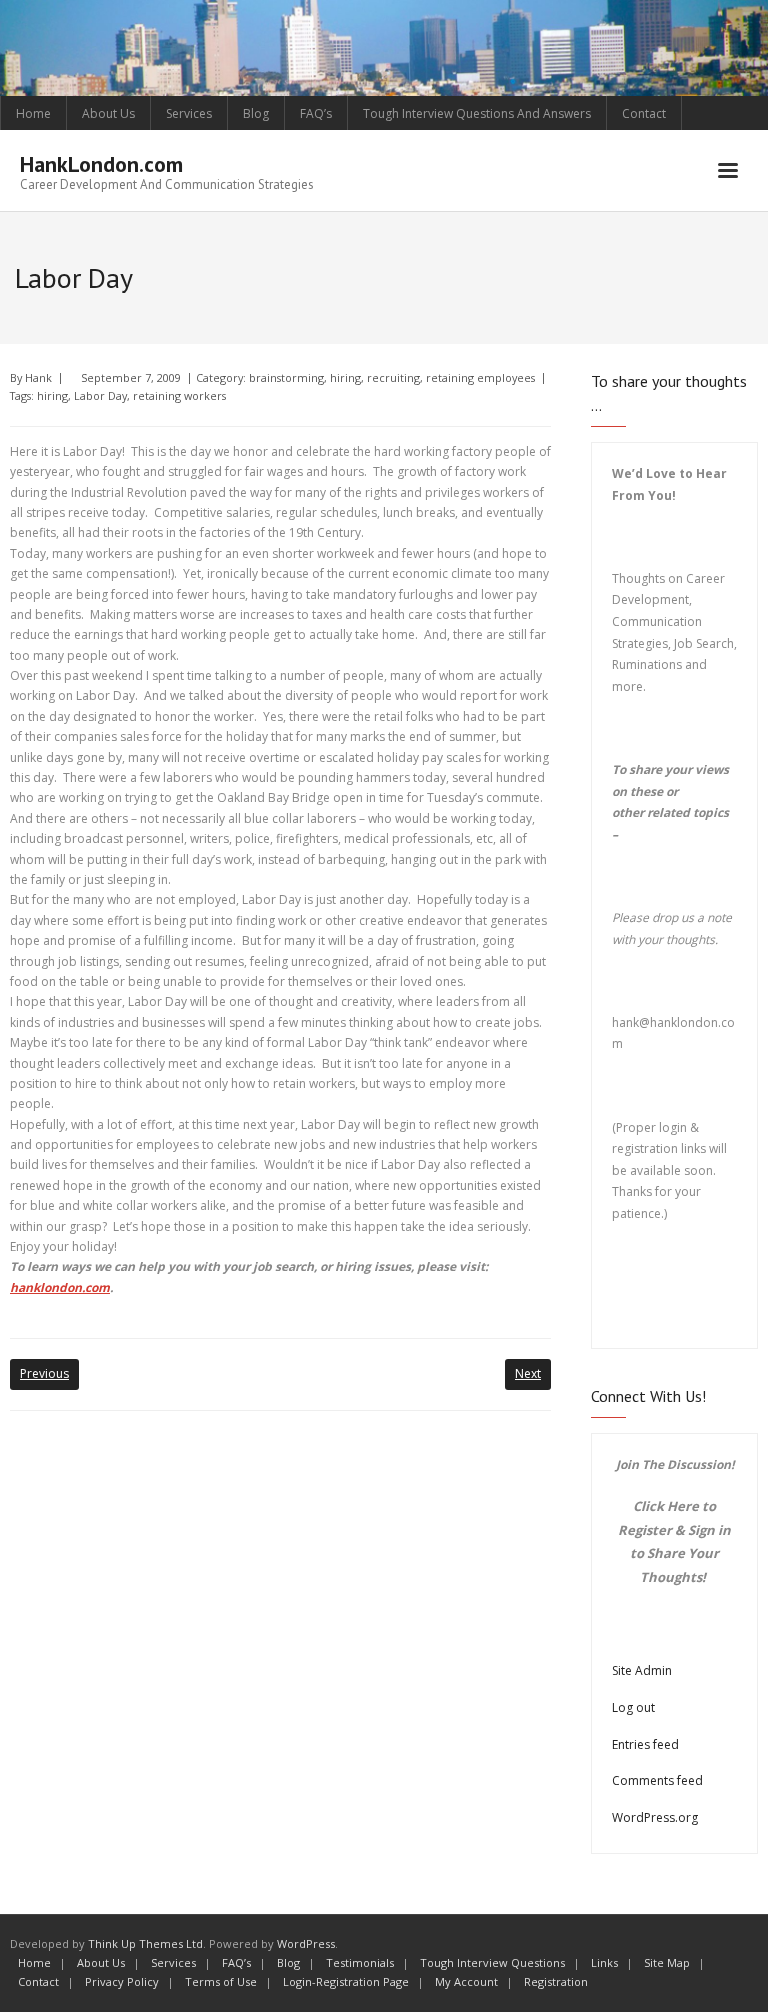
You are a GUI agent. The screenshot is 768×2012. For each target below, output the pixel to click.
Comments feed (657, 1780)
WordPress (306, 1943)
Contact (644, 113)
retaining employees (480, 377)
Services (189, 113)
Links (604, 1962)
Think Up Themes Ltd (145, 1943)
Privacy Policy (122, 1981)
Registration (556, 1981)
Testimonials (360, 1962)
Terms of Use (221, 1981)
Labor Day (100, 395)
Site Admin (642, 1670)
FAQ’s (316, 113)
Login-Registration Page (346, 1981)
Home (33, 113)
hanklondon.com (60, 1287)
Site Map (667, 1962)
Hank (38, 377)
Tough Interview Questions (492, 1962)
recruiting (393, 377)
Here (683, 1506)
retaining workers (179, 395)
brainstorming (286, 377)
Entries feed (645, 1744)
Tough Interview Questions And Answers (477, 113)
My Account (466, 1981)
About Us (108, 113)
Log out (633, 1707)
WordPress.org (655, 1817)
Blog (256, 113)
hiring (345, 377)
